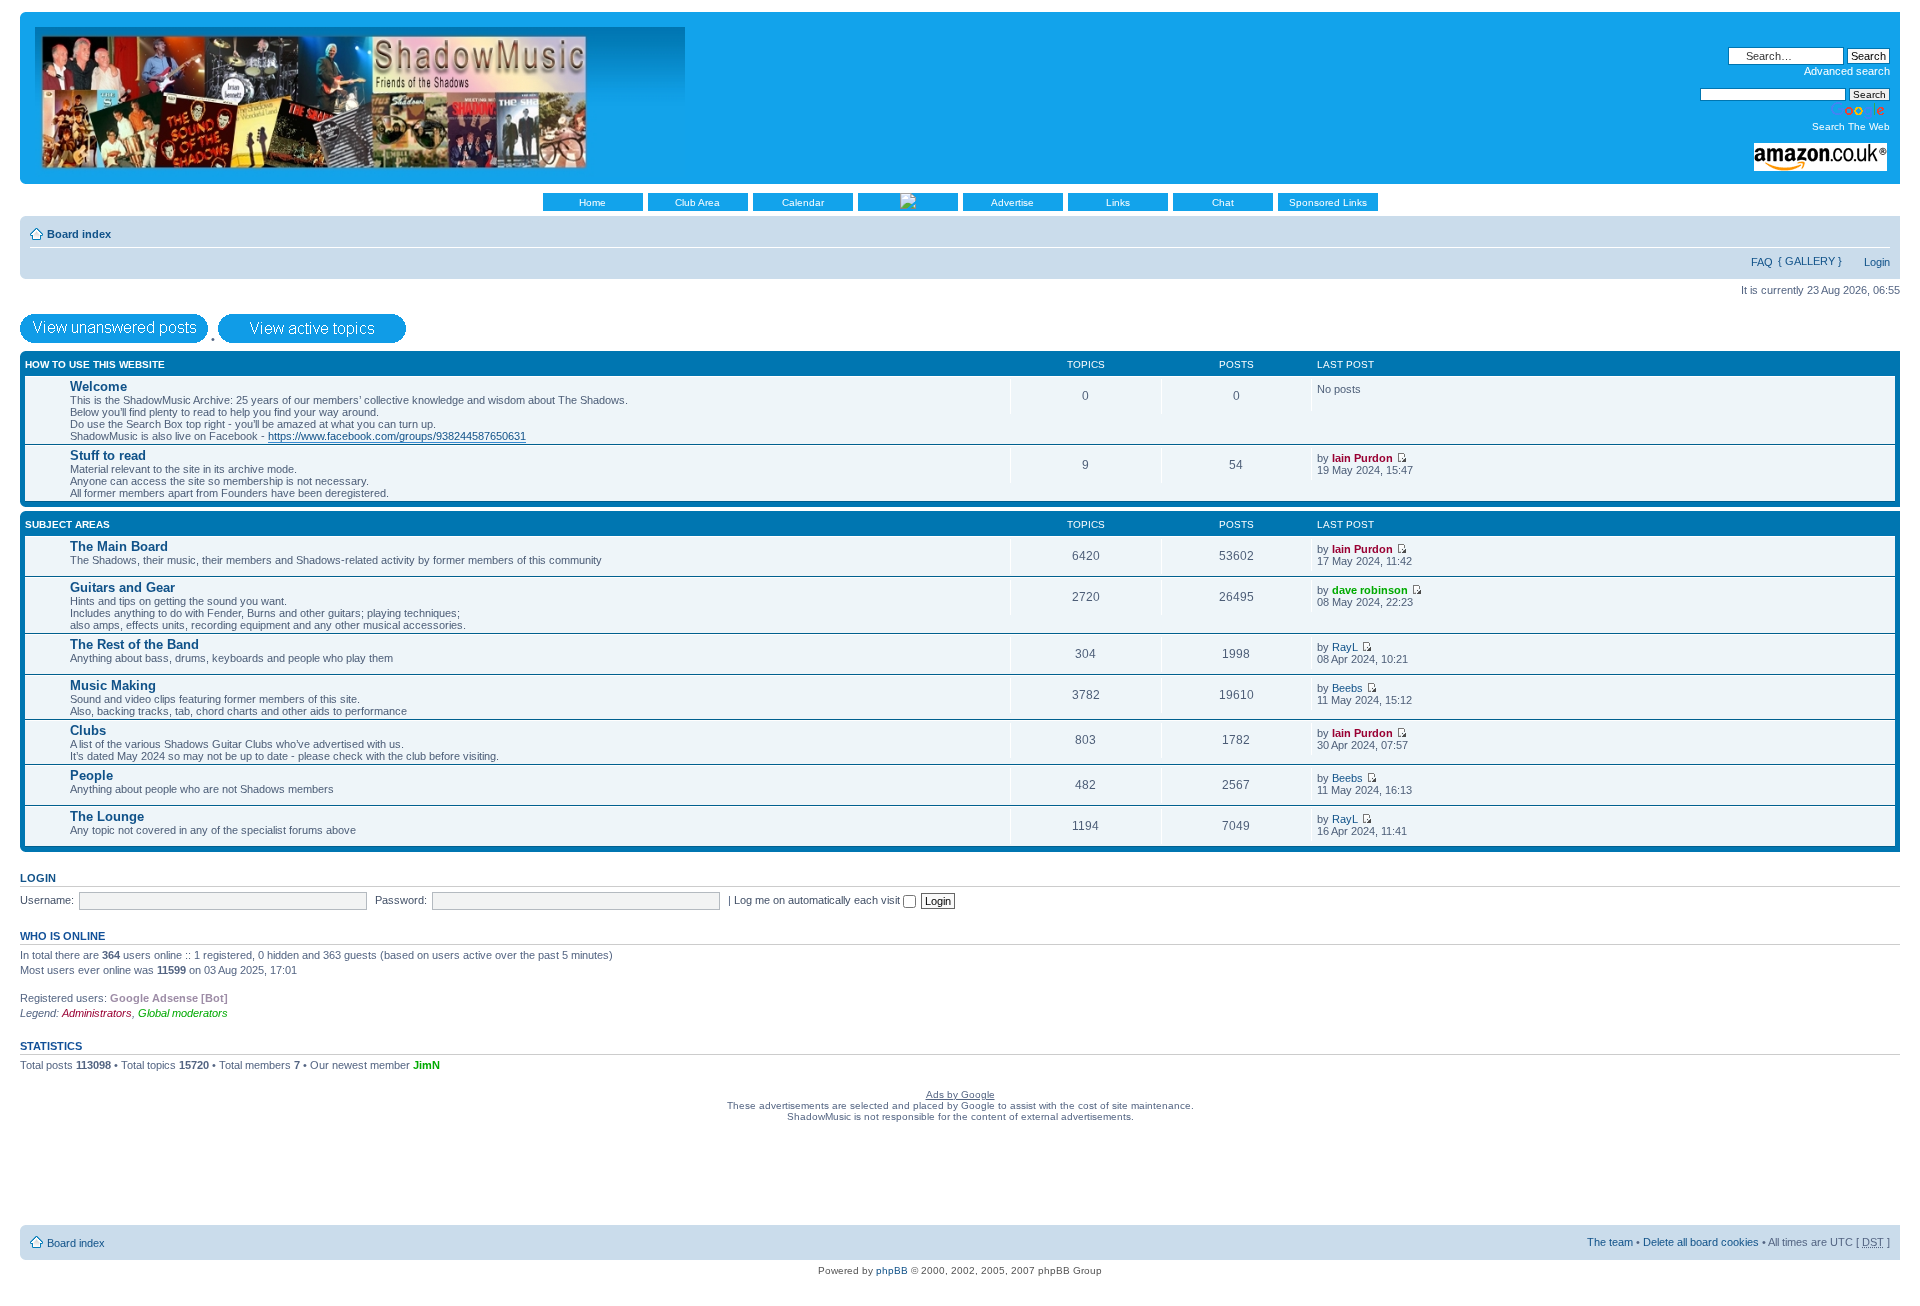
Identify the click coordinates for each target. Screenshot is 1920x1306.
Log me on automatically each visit (818, 900)
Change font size (1875, 230)
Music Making (113, 685)
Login (1877, 262)
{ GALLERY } (1810, 261)
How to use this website (95, 364)
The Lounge (107, 816)
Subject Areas (67, 524)
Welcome (98, 386)
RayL (1345, 647)
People (91, 775)
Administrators (97, 1013)
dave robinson (1370, 590)
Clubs (88, 730)
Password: (401, 900)
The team (1610, 1242)
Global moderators (183, 1013)
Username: (47, 900)
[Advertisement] (960, 1178)
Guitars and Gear (122, 587)
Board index (79, 234)
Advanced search (1847, 71)
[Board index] (361, 98)
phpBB (892, 1270)
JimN (426, 1065)
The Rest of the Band (134, 644)
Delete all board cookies (1701, 1242)
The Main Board (119, 546)
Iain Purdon (1362, 458)
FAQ (1762, 262)
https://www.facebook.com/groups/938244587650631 (397, 436)
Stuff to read (108, 455)
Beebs (1347, 688)
